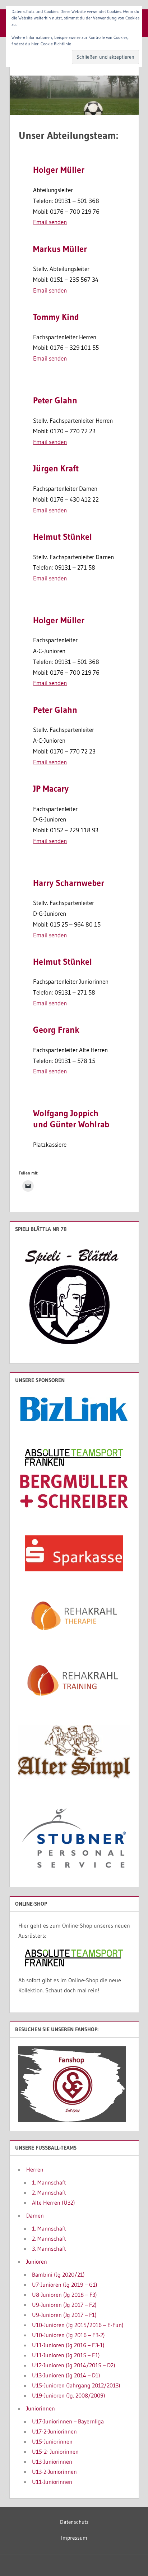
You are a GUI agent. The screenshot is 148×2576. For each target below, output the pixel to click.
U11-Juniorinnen (52, 2482)
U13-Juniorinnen (52, 2462)
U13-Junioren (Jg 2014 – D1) (66, 2375)
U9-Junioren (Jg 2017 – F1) (64, 2315)
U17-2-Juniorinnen (54, 2431)
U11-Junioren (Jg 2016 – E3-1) (68, 2345)
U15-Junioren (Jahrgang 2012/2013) (76, 2385)
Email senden (50, 222)
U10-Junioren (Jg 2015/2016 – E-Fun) (78, 2325)
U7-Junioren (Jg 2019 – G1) (65, 2285)
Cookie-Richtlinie (56, 44)
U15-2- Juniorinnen (55, 2451)
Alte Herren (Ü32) (54, 2202)
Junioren (37, 2262)
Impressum (74, 2538)
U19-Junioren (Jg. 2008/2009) (69, 2395)
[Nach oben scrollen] (131, 2559)
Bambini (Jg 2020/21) (58, 2274)
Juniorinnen (41, 2408)
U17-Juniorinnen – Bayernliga (68, 2421)
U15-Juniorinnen (52, 2441)
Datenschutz (74, 2522)
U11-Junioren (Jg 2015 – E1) (66, 2355)
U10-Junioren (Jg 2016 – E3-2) (68, 2335)
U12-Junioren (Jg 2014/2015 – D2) (74, 2365)
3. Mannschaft (49, 2249)
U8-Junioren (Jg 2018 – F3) (64, 2295)
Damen (35, 2215)
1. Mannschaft (49, 2182)
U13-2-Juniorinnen (54, 2472)
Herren (35, 2169)
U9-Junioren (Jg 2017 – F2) (64, 2305)
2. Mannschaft (49, 2192)
